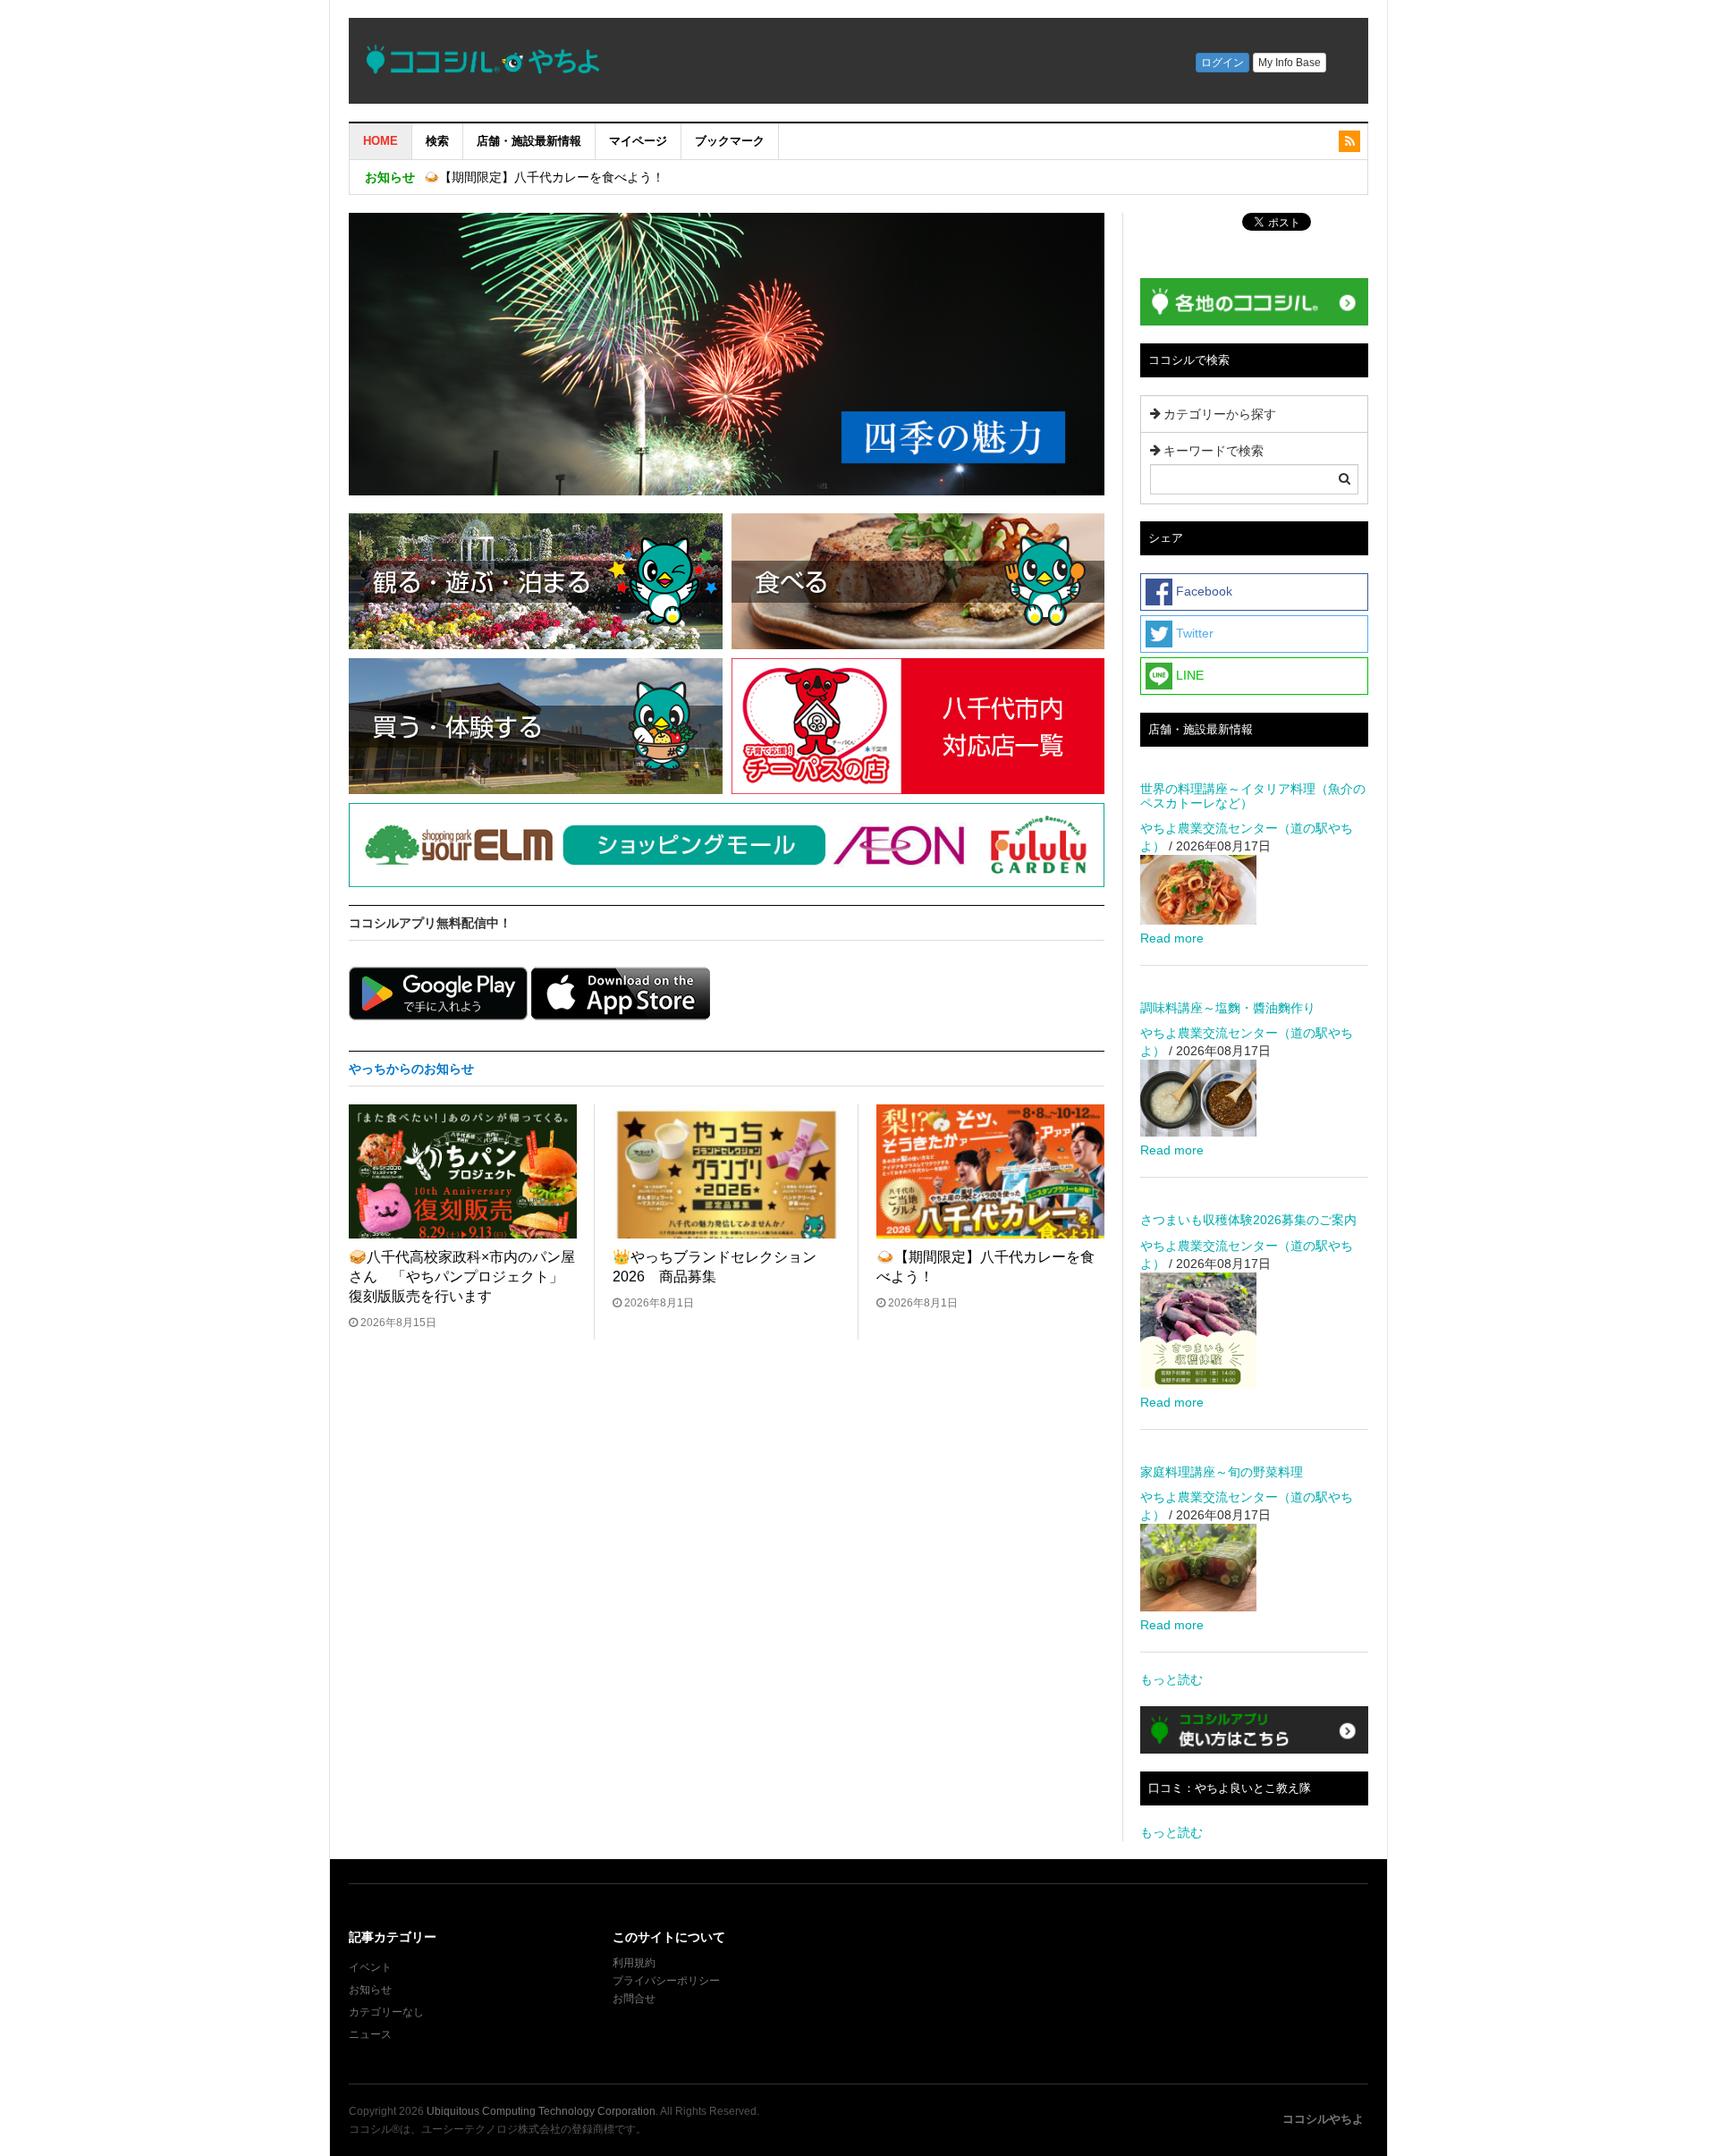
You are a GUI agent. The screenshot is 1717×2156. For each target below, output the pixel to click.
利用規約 (634, 1963)
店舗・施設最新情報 (529, 141)
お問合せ (634, 1999)
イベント (370, 1967)
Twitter (1193, 633)
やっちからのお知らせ (411, 1069)
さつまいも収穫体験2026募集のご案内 (1248, 1220)
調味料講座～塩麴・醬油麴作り (1228, 1008)
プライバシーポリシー (668, 1981)
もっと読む (1171, 1679)
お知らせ (370, 1990)
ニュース (370, 2034)
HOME (381, 141)
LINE (1188, 675)
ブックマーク (730, 141)
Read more (1172, 938)
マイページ (638, 141)
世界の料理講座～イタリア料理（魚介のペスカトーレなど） (1253, 795)
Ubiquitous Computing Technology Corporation (541, 2111)
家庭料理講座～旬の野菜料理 (1222, 1472)
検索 (437, 141)
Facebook (1202, 591)
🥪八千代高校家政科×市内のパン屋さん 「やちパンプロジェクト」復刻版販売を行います (462, 1277)
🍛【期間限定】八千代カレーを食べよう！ (544, 177)
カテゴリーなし (386, 2012)
